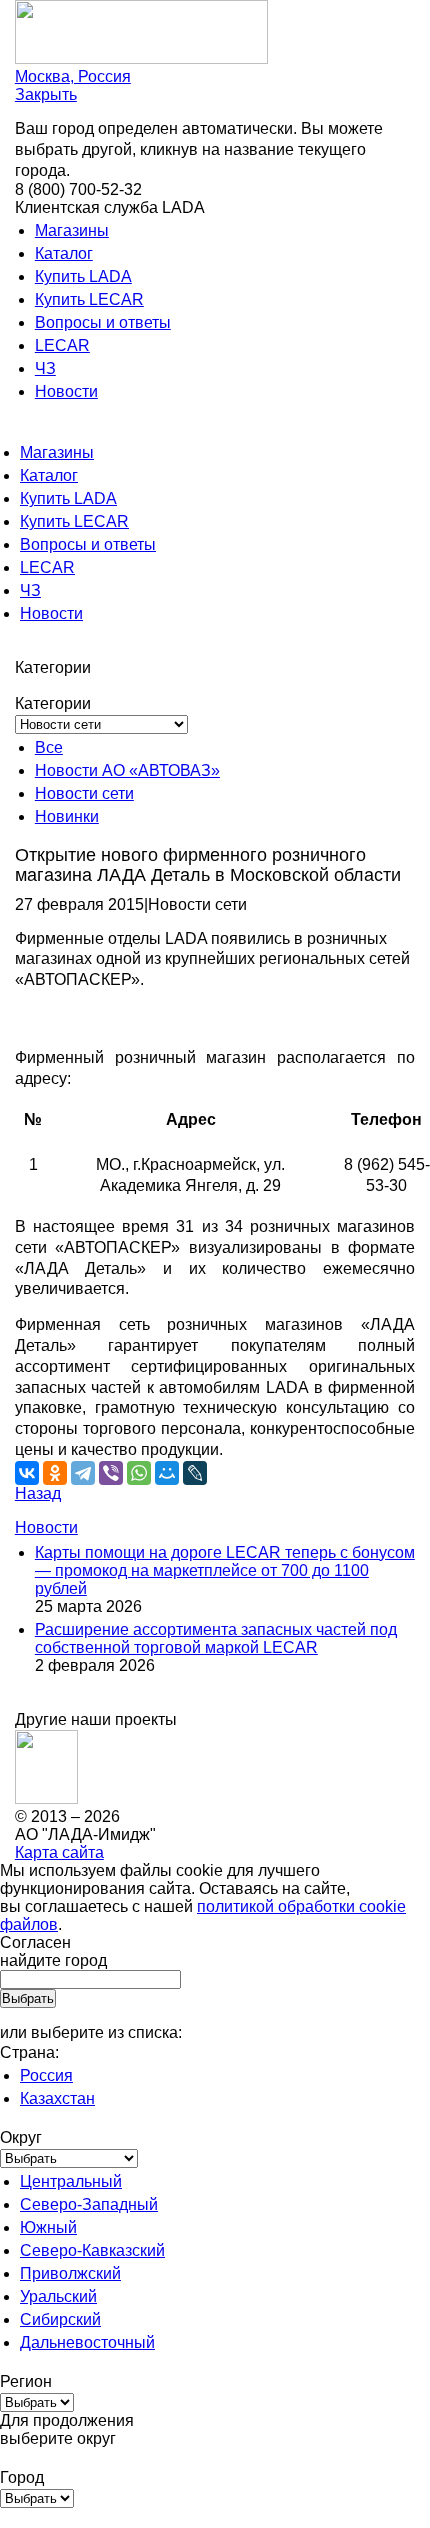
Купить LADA (83, 276)
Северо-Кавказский (92, 2250)
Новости (66, 391)
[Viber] (111, 1473)
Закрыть (46, 94)
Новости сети (84, 793)
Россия (46, 2075)
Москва (73, 76)
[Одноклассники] (55, 1473)
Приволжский (70, 2273)
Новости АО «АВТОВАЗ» (127, 770)
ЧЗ (45, 368)
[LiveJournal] (195, 1473)
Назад (38, 1493)
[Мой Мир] (167, 1473)
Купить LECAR (89, 299)
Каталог (64, 253)
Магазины (72, 230)
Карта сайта (59, 1852)
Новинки (67, 816)
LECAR (62, 345)
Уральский (58, 2296)
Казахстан (57, 2098)
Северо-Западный (89, 2204)
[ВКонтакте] (27, 1473)
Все (49, 747)
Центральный (71, 2181)
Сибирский (60, 2319)
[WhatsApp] (139, 1473)
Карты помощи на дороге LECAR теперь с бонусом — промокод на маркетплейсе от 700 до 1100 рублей (225, 1570)
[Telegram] (83, 1473)
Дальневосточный (87, 2342)
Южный (48, 2227)
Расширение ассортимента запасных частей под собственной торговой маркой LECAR (216, 1638)
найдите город (53, 1960)
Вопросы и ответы (103, 322)
